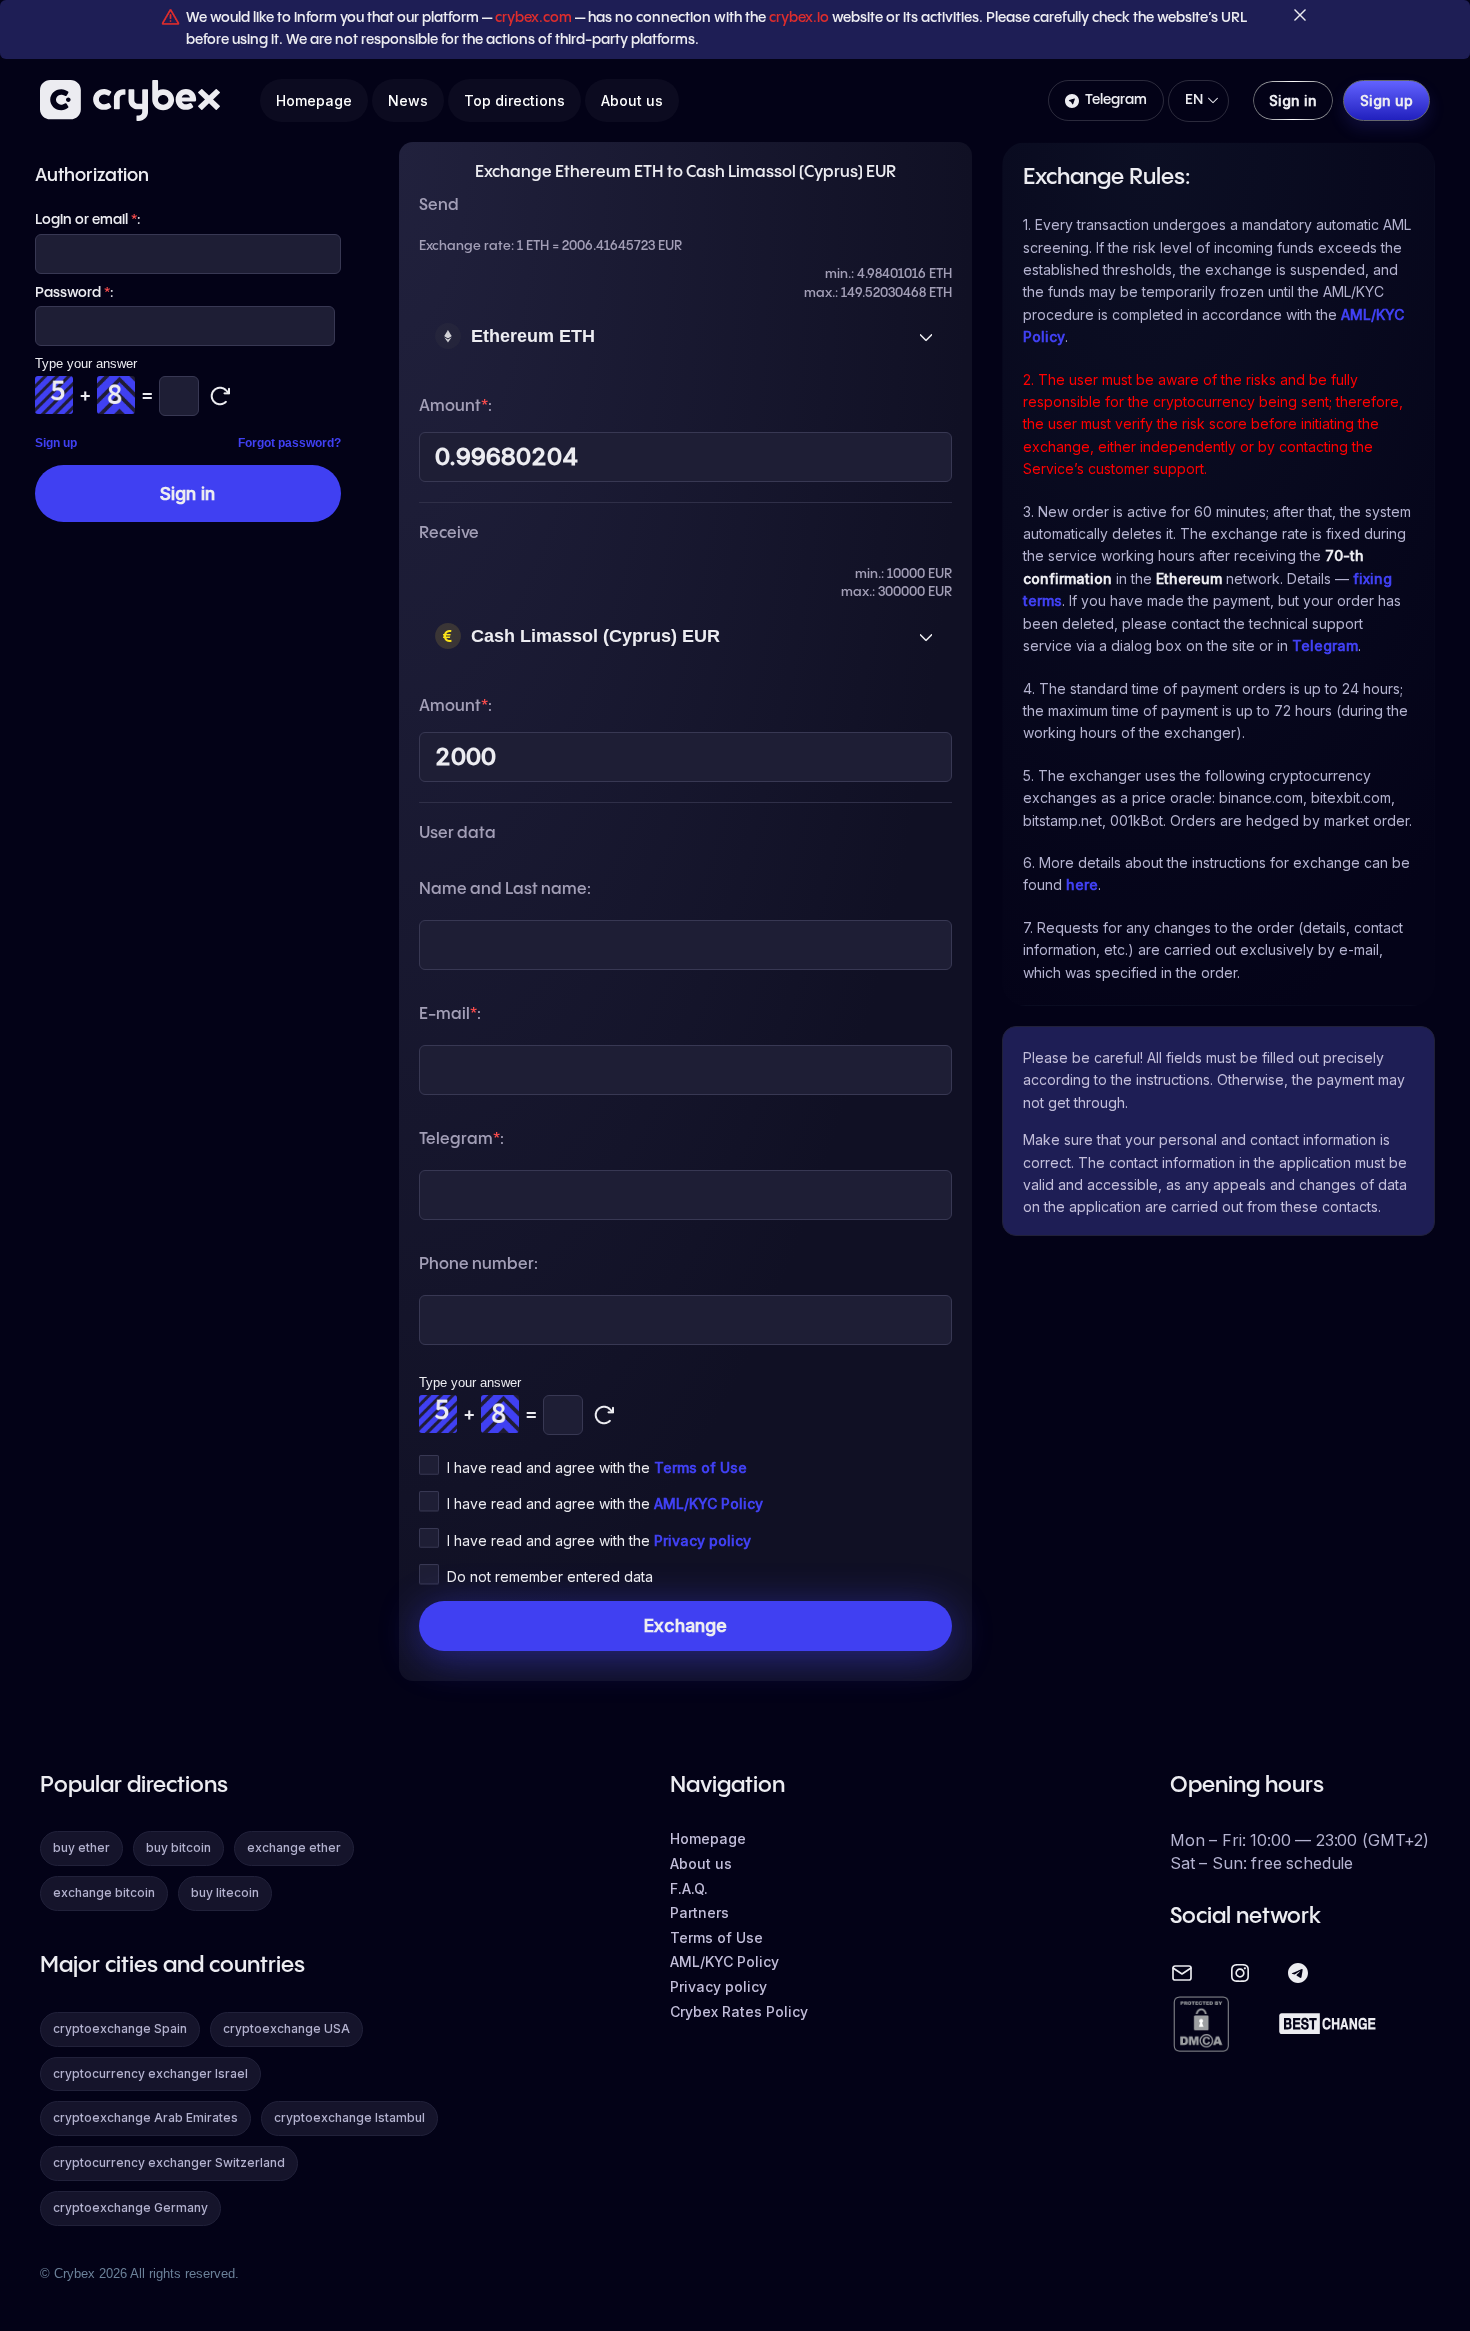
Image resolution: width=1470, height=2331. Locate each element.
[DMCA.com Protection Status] (1201, 2025)
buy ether (81, 1847)
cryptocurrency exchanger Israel (150, 2073)
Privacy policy (702, 1540)
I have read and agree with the (597, 1467)
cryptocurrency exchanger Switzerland (169, 2162)
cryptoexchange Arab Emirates (145, 2117)
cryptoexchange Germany (130, 2207)
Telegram (1116, 100)
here (1082, 884)
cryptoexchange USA (286, 2028)
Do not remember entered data (550, 1576)
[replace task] (604, 1415)
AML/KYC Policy (708, 1503)
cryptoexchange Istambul (349, 2117)
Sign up (56, 443)
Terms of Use (700, 1467)
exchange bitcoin (104, 1892)
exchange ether (294, 1847)
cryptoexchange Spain (120, 2028)
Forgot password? (289, 443)
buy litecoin (225, 1892)
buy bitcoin (178, 1847)
